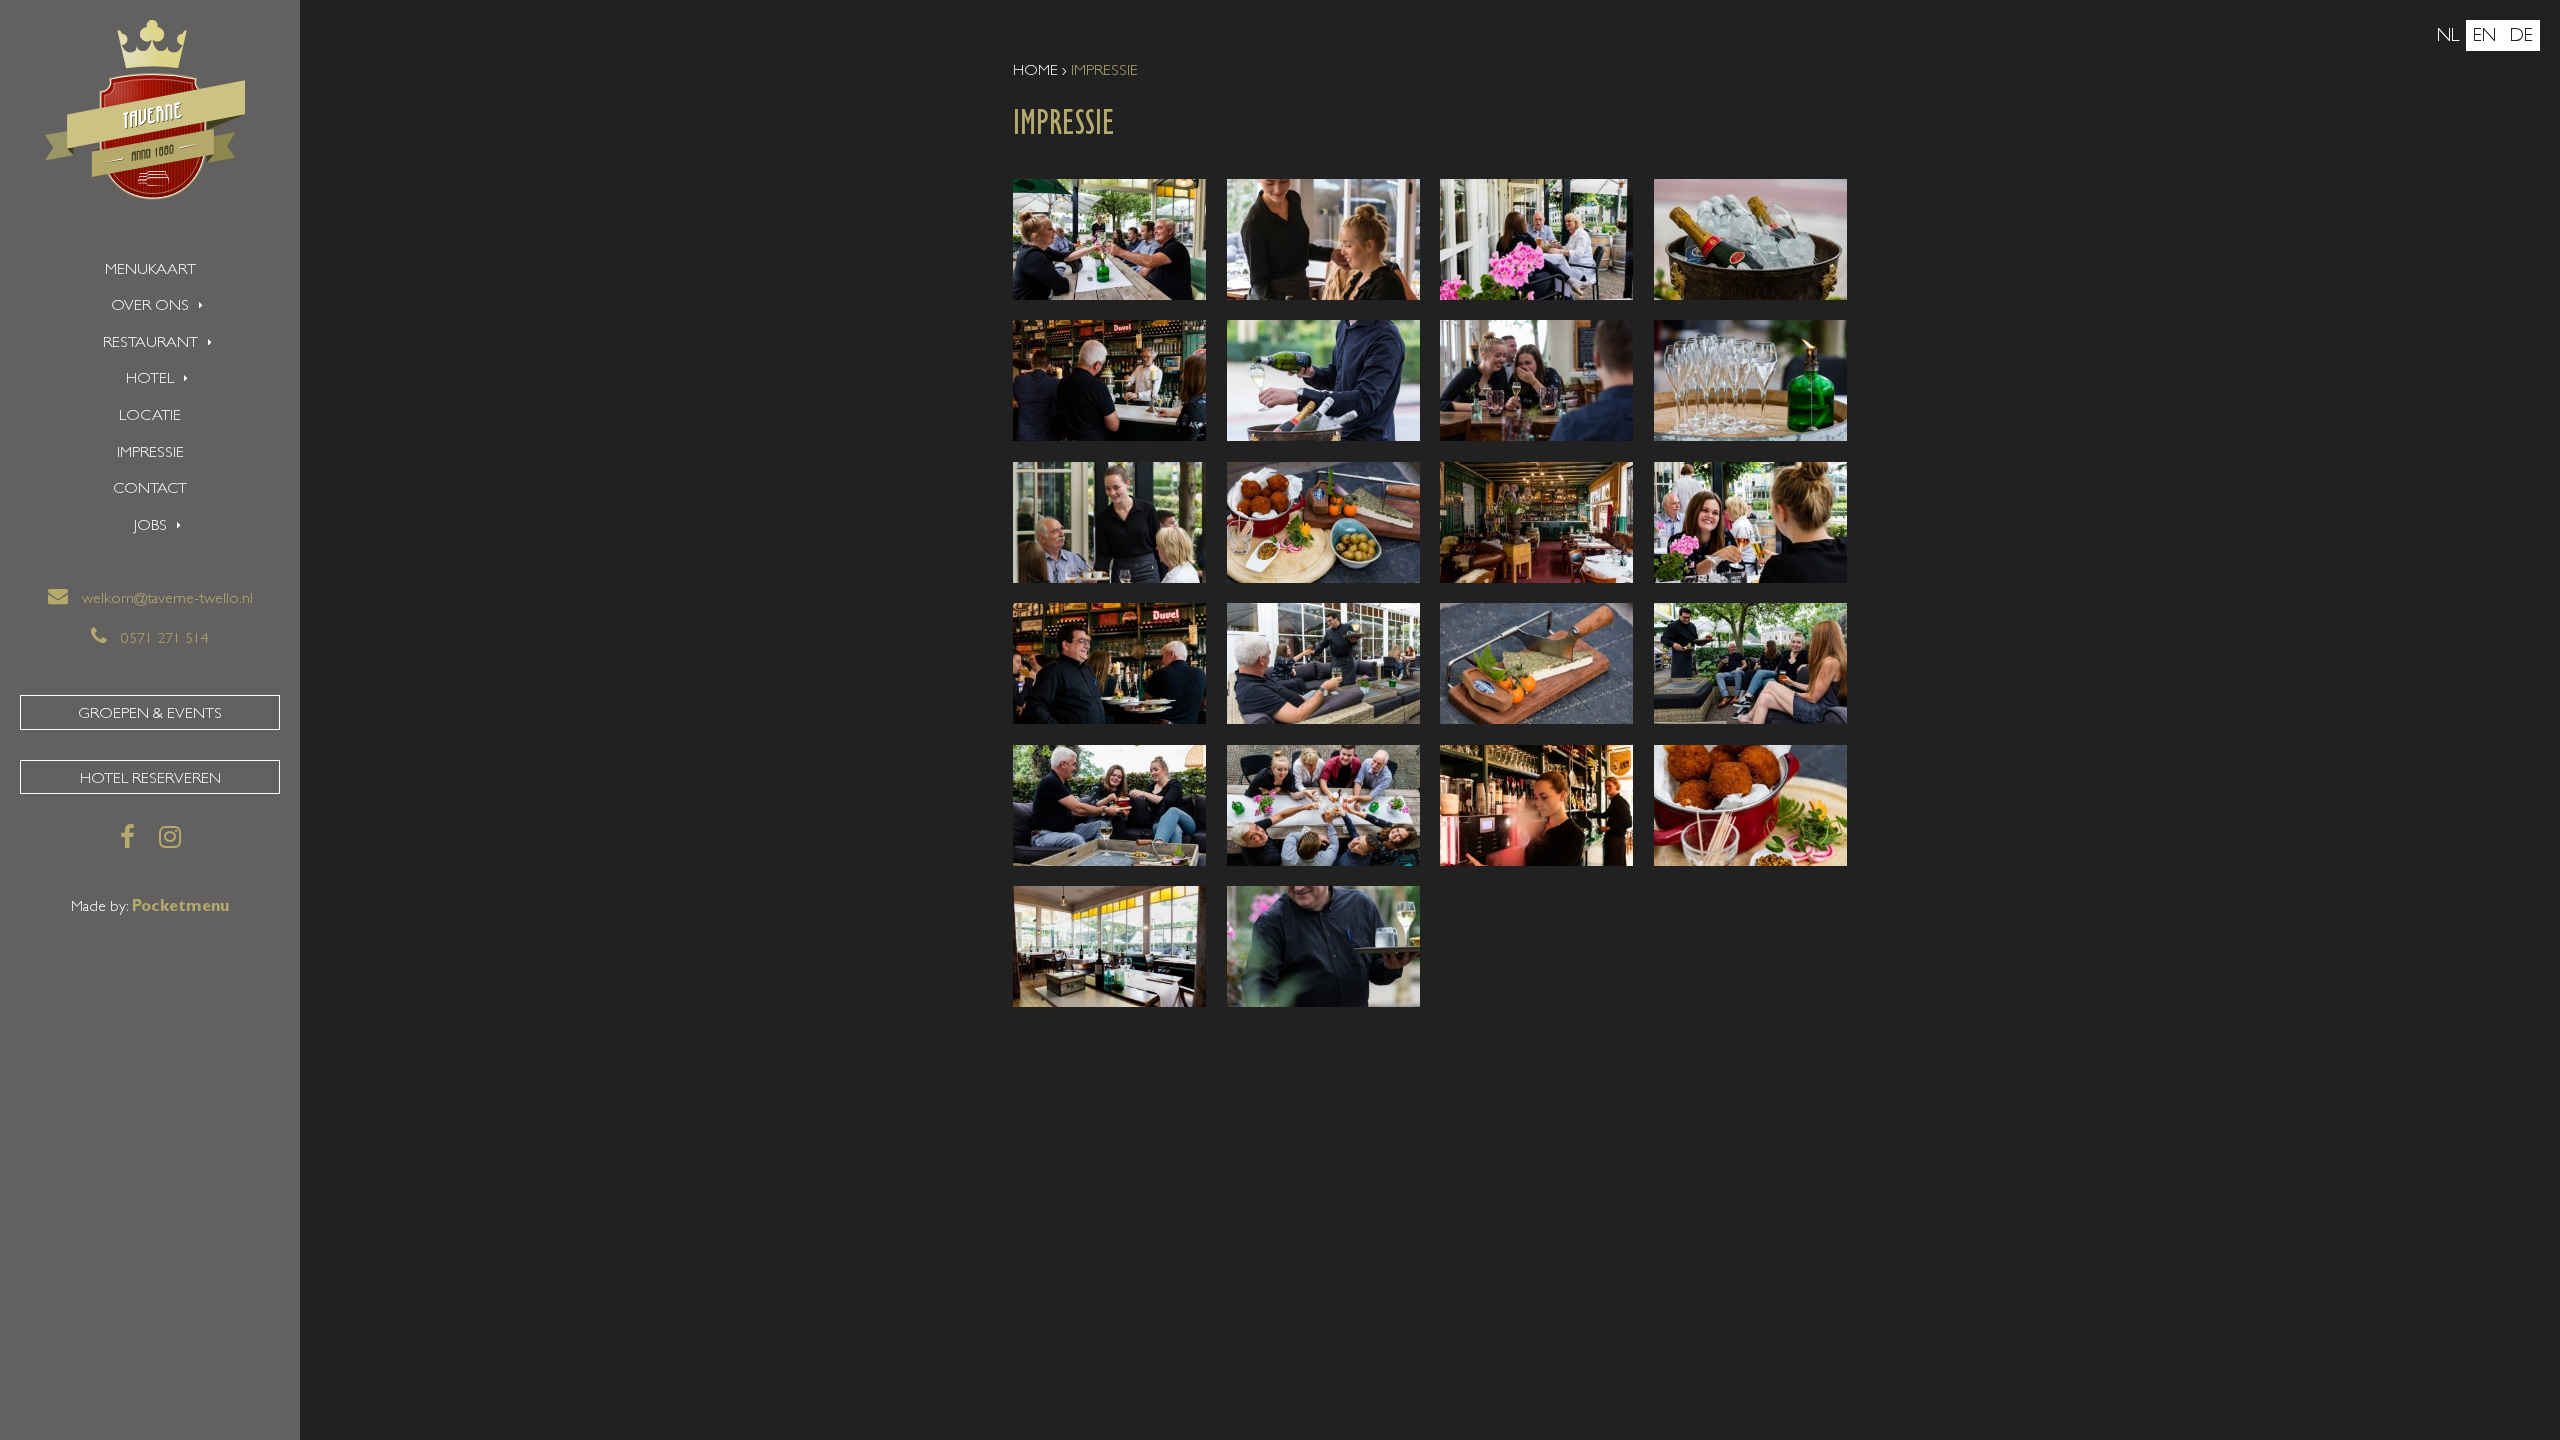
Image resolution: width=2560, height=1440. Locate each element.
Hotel (150, 380)
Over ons (150, 307)
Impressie (150, 454)
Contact (150, 490)
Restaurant (150, 344)
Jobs (150, 527)
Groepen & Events (150, 715)
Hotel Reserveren (150, 780)
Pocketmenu (180, 908)
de (2521, 37)
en (2484, 37)
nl (2448, 37)
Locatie (150, 417)
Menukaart (150, 271)
